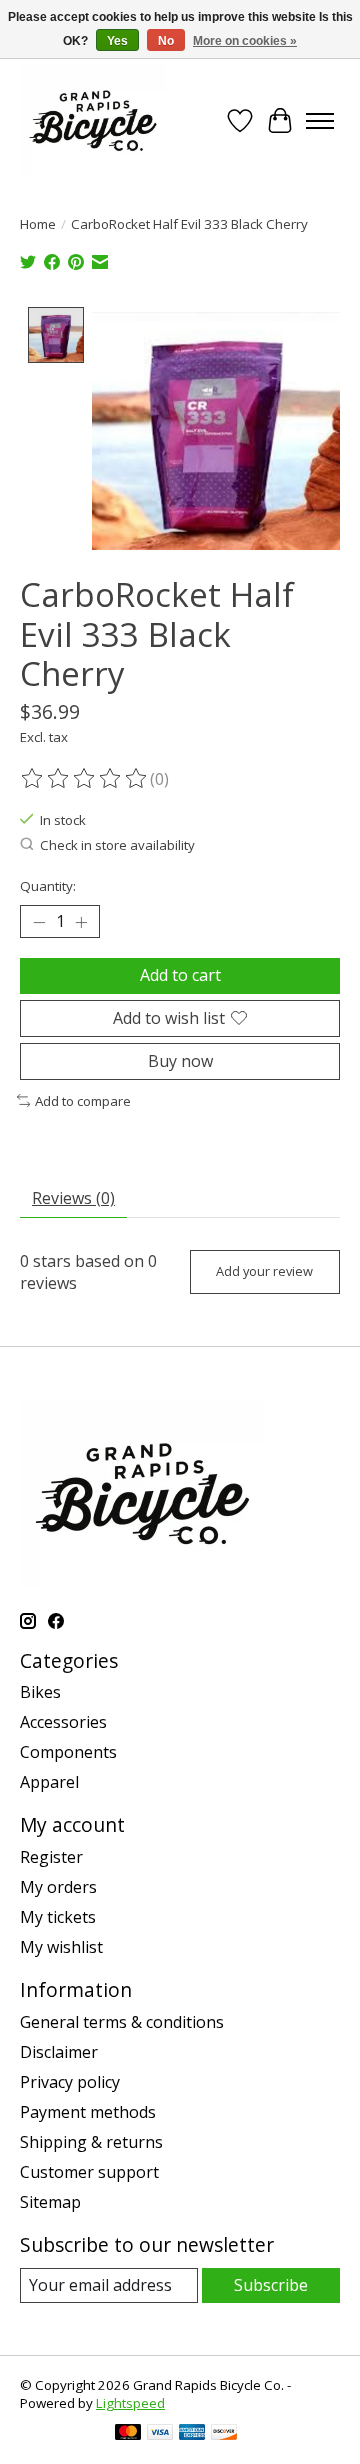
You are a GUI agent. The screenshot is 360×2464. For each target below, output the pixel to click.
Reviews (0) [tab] (73, 1198)
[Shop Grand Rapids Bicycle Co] (93, 120)
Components (68, 1752)
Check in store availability (117, 845)
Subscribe (271, 2285)
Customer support (89, 2172)
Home (38, 224)
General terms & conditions (122, 2022)
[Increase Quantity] (81, 922)
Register (51, 1857)
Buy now (180, 1061)
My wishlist (61, 1947)
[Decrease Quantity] (39, 922)
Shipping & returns (91, 2142)
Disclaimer (59, 2052)
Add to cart (180, 975)
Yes (117, 41)
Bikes (40, 1692)
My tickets (58, 1917)
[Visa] (160, 2434)
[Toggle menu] (320, 121)
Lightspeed (130, 2403)
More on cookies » (245, 41)
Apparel (49, 1782)
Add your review (264, 1271)
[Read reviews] (85, 779)
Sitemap (50, 2202)
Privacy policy (70, 2082)
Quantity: (48, 886)
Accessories (63, 1722)
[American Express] (192, 2434)
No (166, 41)
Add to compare (83, 1101)
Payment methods (88, 2112)
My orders (58, 1887)
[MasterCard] (128, 2434)
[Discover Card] (224, 2434)
